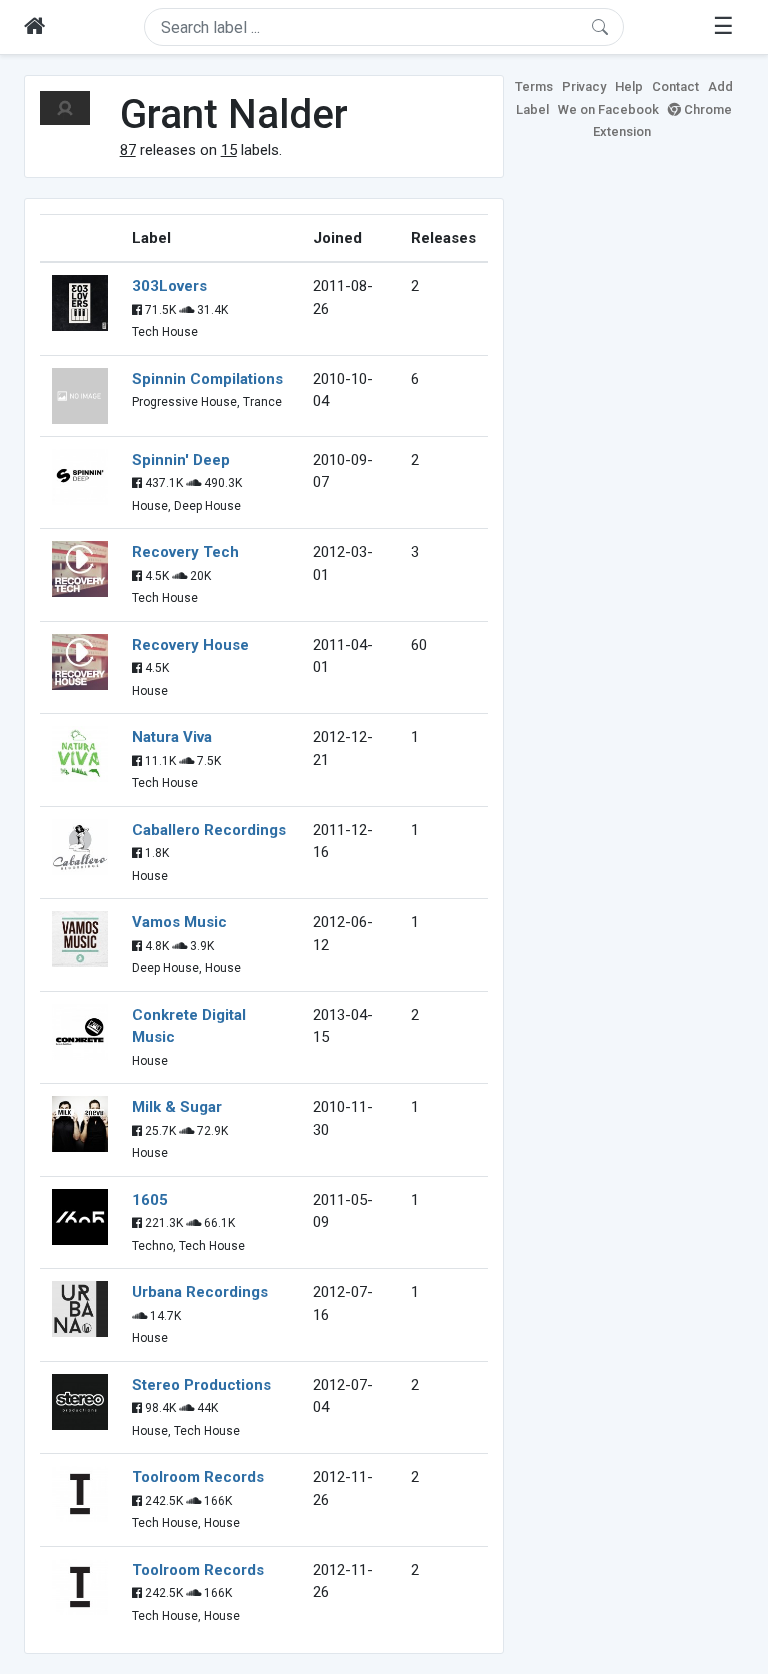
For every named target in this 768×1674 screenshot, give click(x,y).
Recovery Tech (185, 552)
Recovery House (190, 645)
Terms (534, 86)
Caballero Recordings (209, 830)
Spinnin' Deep (181, 460)
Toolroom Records (198, 1477)
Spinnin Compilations (207, 379)
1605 (150, 1200)
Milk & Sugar (177, 1107)
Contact (675, 86)
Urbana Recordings (200, 1292)
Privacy (584, 86)
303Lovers (169, 286)
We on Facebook (608, 109)
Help (629, 86)
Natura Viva (172, 737)
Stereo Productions (201, 1385)
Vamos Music (179, 922)
